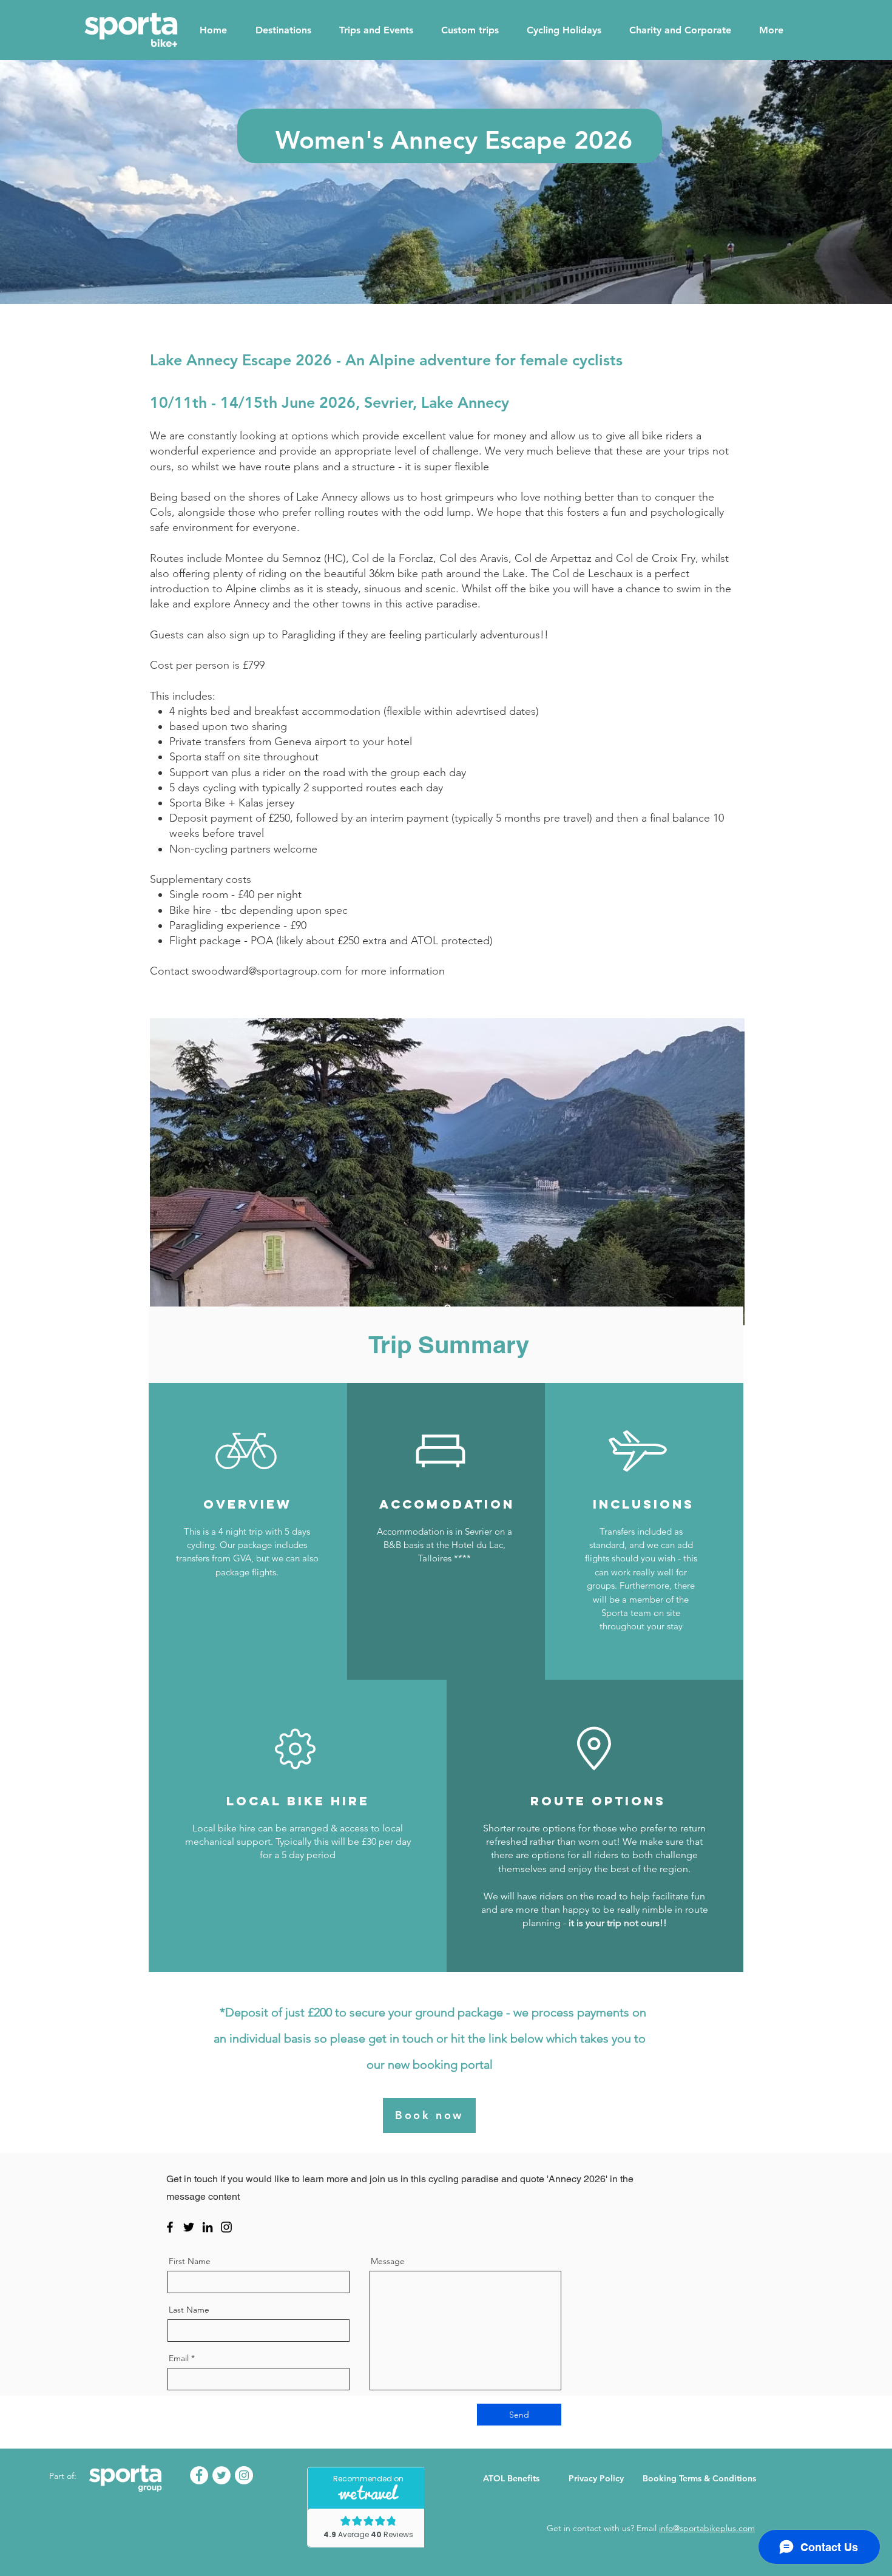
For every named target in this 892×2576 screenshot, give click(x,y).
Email (179, 2358)
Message (388, 2261)
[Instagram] (226, 2227)
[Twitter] (189, 2227)
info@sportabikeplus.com (707, 2528)
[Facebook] (170, 2227)
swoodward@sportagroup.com (267, 971)
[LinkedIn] (208, 2227)
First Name (190, 2261)
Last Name (189, 2310)
